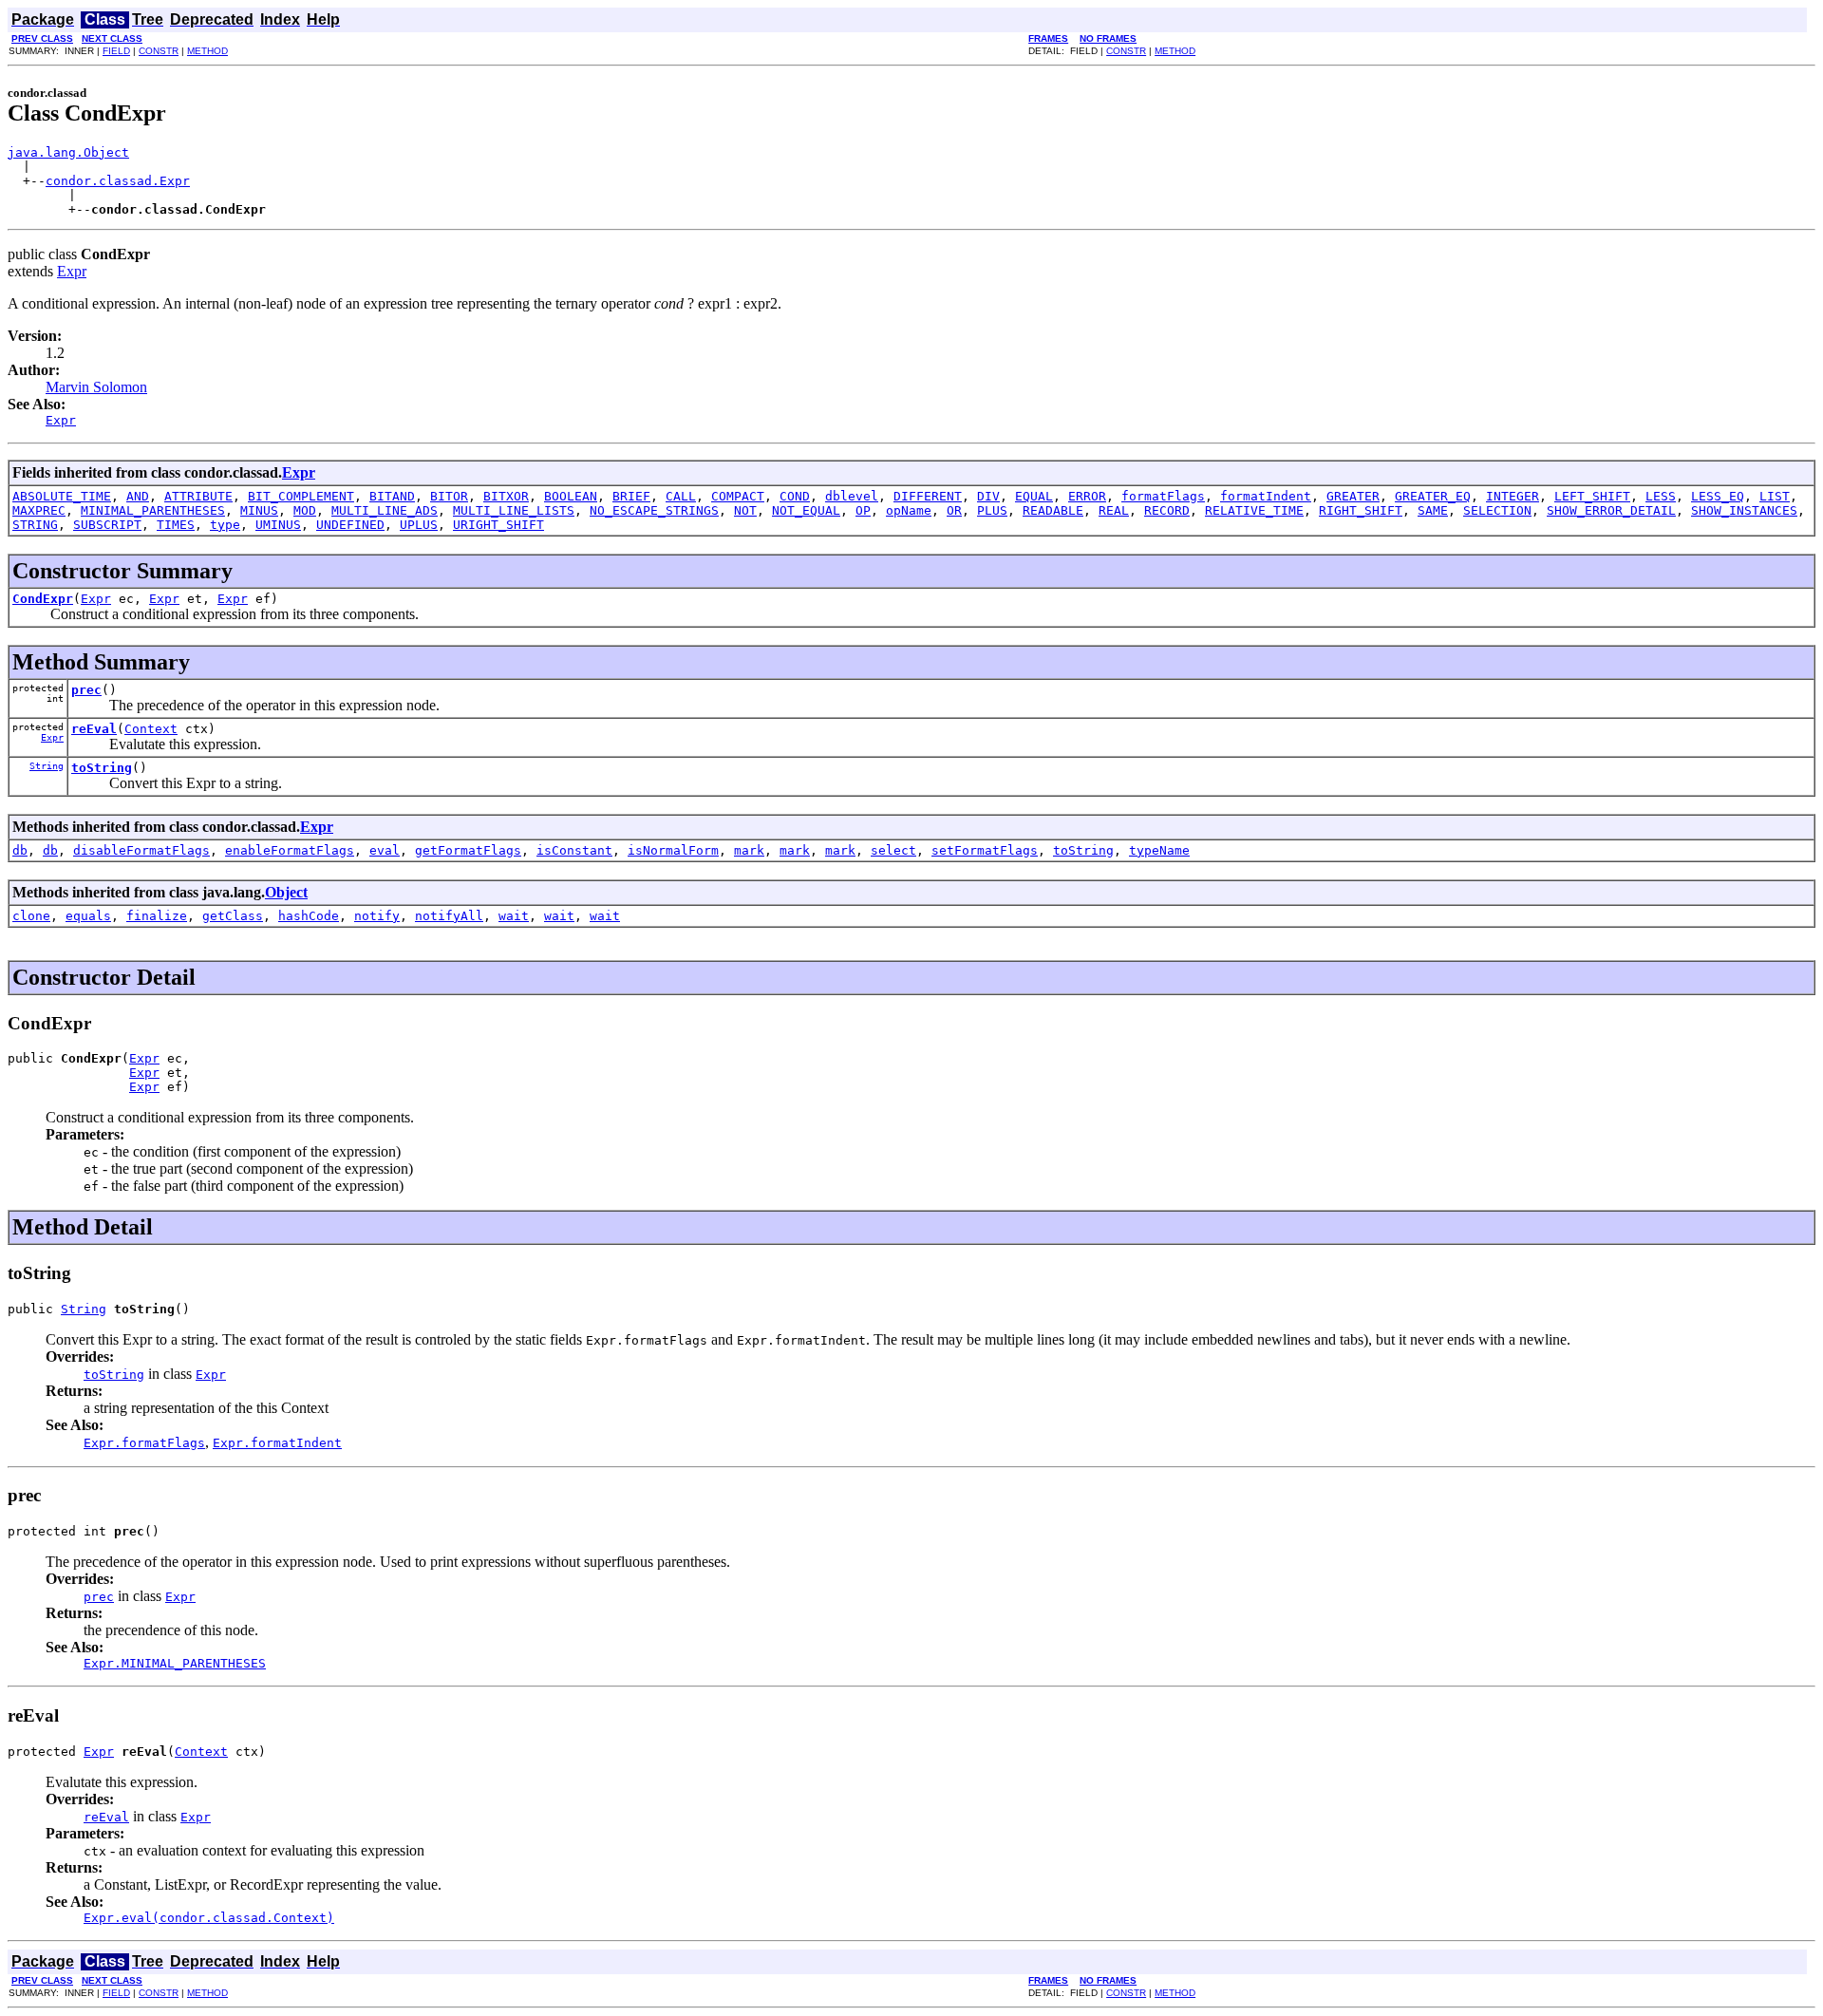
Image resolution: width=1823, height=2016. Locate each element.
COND (795, 496)
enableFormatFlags (290, 850)
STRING (35, 525)
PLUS (992, 510)
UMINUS (278, 525)
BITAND (392, 496)
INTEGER (1513, 496)
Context (151, 729)
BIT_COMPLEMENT (301, 496)
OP (863, 510)
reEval (94, 729)
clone (31, 916)
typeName (1159, 850)
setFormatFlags (985, 850)
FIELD (116, 51)
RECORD (1167, 510)
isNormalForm (673, 850)
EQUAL (1034, 496)
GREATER (1353, 496)
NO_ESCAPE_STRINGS (654, 510)
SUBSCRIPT (107, 525)
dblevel (852, 496)
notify (377, 916)
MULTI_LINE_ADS (385, 510)
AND (138, 496)
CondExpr (43, 599)
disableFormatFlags (141, 850)
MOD (305, 510)
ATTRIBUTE (198, 496)
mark (749, 850)
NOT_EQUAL (806, 510)
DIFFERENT (928, 496)
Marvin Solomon (96, 387)
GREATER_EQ (1433, 496)
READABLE (1053, 510)
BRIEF (631, 496)
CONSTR (159, 51)
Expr (72, 271)
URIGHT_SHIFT (498, 525)
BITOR (449, 496)
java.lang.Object (68, 152)
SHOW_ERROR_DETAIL (1611, 510)
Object (286, 892)
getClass (233, 916)
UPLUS (419, 525)
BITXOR (506, 496)
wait (514, 916)
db (20, 850)
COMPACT (738, 496)
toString (102, 768)
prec (86, 690)
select (893, 850)
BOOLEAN (571, 496)
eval (385, 850)
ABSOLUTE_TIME (62, 496)
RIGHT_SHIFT (1361, 510)
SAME (1433, 510)
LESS (1661, 496)
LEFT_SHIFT (1592, 496)
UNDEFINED (350, 525)
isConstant (574, 850)
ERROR (1087, 496)
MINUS (259, 510)
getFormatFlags (468, 850)
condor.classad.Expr (118, 181)
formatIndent (1266, 496)
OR (954, 510)
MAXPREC (39, 510)
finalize (157, 916)
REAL (1114, 510)
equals (88, 916)
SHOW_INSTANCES (1744, 510)
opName (909, 510)
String (47, 766)
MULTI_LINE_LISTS (514, 510)
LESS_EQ (1718, 496)
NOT (745, 510)
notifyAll (449, 916)
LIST (1775, 496)
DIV (988, 496)
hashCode (309, 916)
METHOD (207, 51)
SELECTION (1497, 510)
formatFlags (1163, 496)
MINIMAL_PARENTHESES (153, 510)
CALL (681, 496)
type (225, 525)
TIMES (176, 525)
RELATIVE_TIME (1254, 510)
